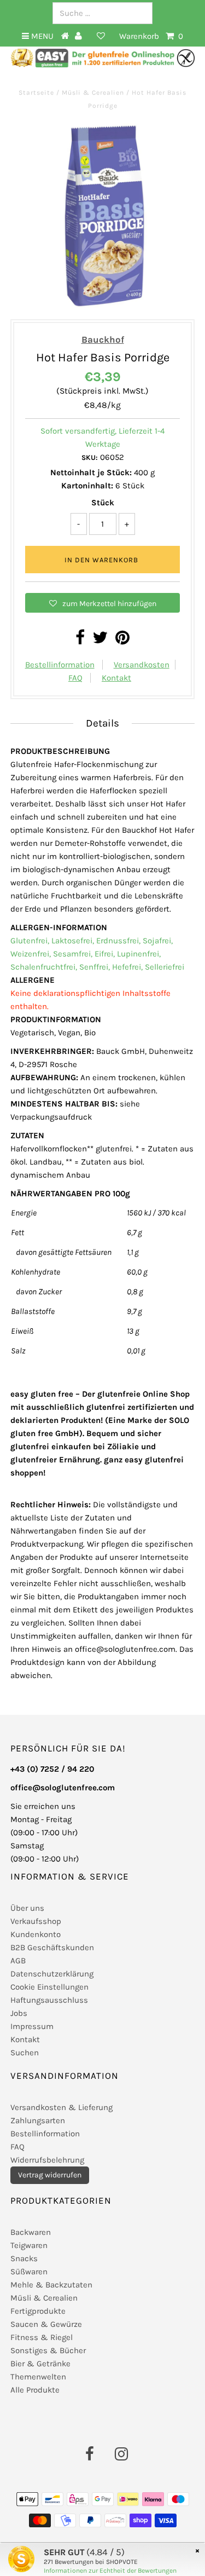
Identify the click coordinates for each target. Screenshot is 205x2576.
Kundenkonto (36, 1934)
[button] (103, 603)
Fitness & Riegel (42, 2337)
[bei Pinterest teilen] (122, 641)
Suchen (25, 2053)
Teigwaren (29, 2245)
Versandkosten (142, 665)
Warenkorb (151, 36)
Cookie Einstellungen (49, 1987)
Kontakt (116, 678)
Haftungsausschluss (49, 2000)
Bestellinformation (60, 665)
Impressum (32, 2026)
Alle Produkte (35, 2390)
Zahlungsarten (38, 2120)
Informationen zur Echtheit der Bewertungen (110, 2571)
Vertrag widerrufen (50, 2175)
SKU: (90, 457)
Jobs (19, 2013)
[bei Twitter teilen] (100, 641)
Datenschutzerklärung (52, 1974)
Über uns (27, 1908)
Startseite (37, 93)
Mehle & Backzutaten (51, 2285)
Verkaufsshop (36, 1921)
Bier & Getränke (40, 2364)
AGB (18, 1961)
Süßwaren (29, 2272)
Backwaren (31, 2232)
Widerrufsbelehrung (47, 2160)
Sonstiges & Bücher (48, 2350)
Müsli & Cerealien (93, 93)
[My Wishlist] (101, 36)
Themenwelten (38, 2377)
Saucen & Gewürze (46, 2324)
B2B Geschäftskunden (52, 1947)
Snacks (24, 2258)
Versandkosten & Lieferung (61, 2107)
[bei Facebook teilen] (80, 641)
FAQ (75, 678)
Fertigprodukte (38, 2311)
